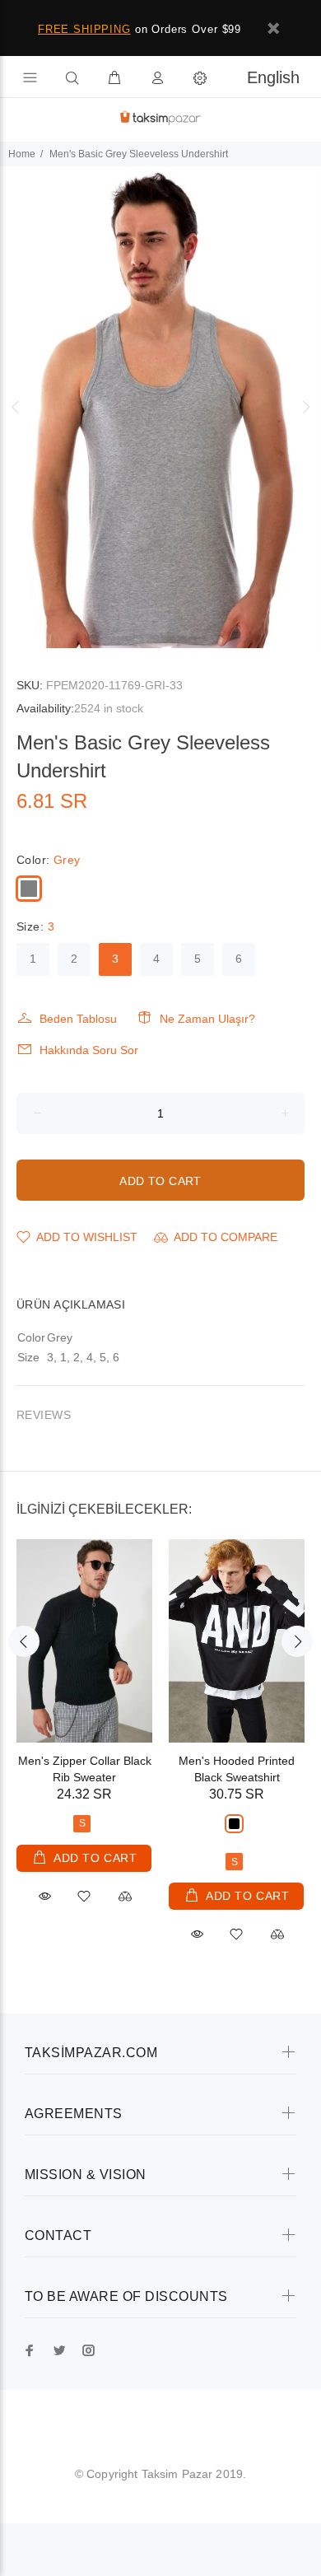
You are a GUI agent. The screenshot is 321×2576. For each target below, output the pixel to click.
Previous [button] (16, 407)
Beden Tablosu (78, 1019)
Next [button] (305, 407)
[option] (160, 407)
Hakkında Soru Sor (89, 1050)
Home (22, 154)
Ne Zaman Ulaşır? (207, 1019)
